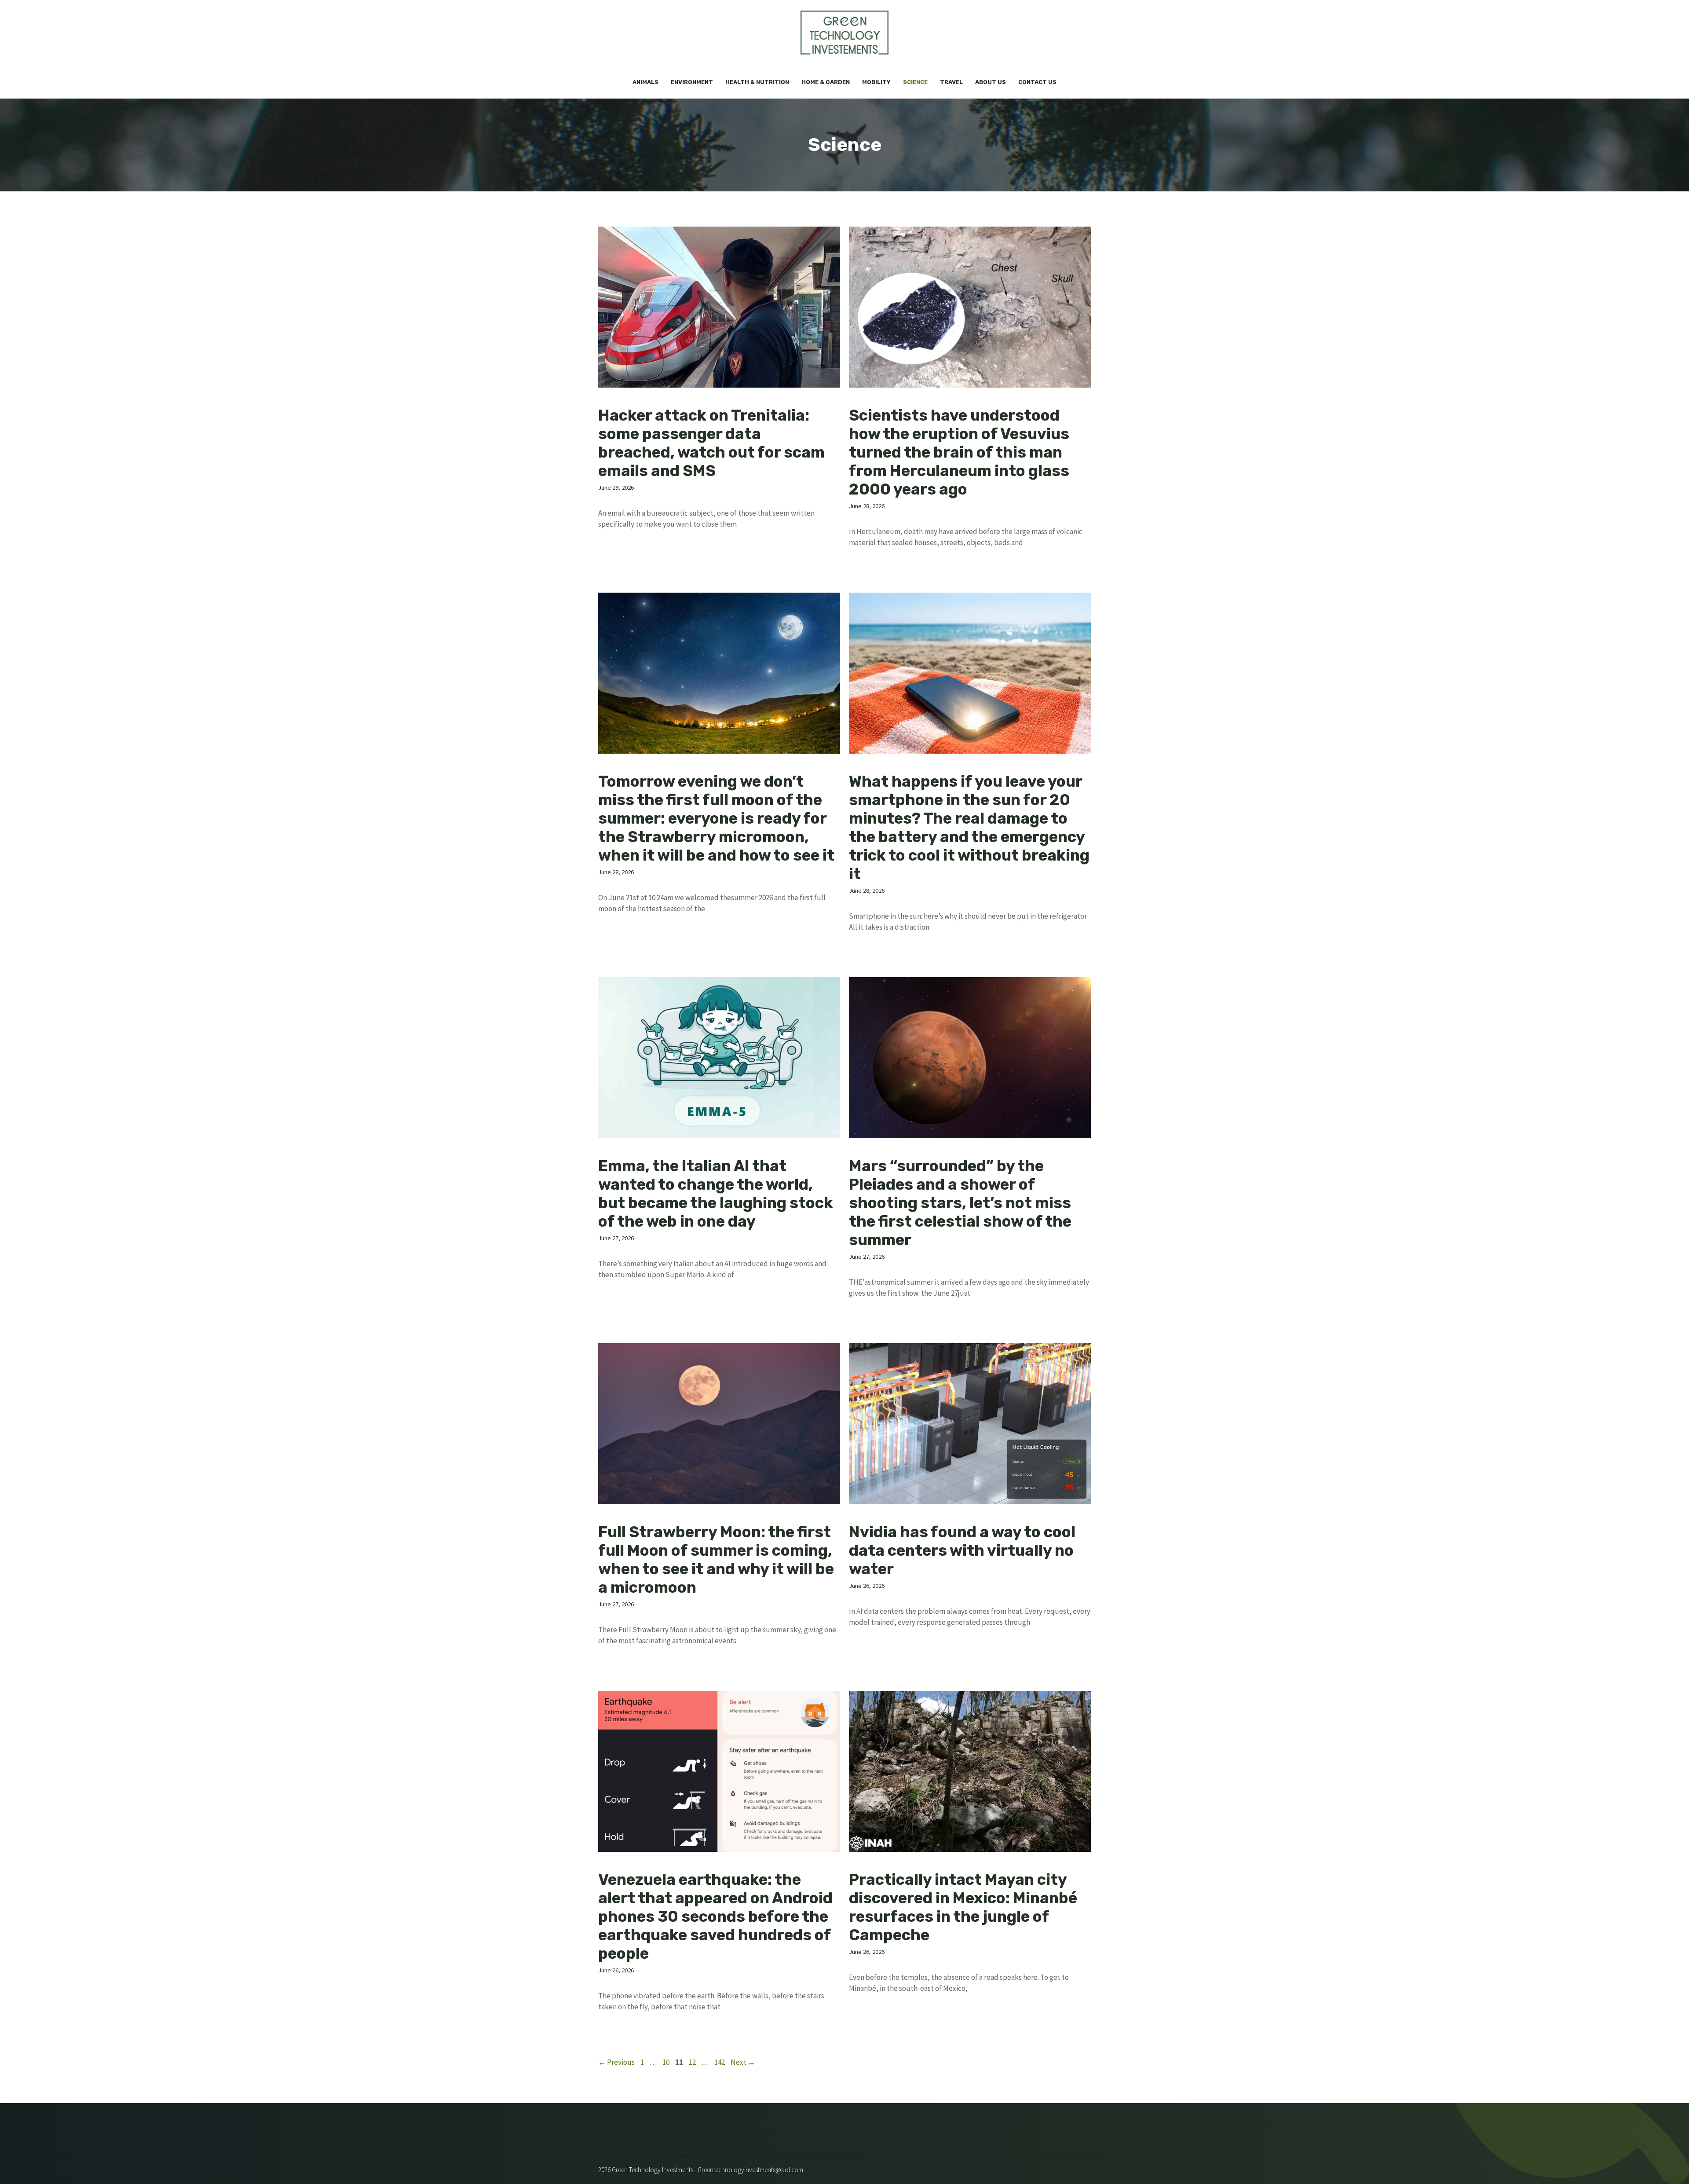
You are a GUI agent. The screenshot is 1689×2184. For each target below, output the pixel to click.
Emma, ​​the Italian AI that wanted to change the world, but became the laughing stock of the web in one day (716, 1194)
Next (743, 2062)
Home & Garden (826, 82)
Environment (692, 82)
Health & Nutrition (757, 82)
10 (667, 2062)
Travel (951, 82)
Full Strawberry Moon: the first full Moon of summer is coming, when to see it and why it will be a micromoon (716, 1560)
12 (693, 2062)
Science (915, 82)
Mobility (876, 82)
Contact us (1037, 82)
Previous (616, 2062)
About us (991, 82)
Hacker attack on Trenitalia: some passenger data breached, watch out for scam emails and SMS (711, 443)
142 (720, 2062)
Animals (645, 82)
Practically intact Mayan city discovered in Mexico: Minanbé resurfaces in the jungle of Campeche (963, 1907)
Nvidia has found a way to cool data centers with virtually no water (962, 1550)
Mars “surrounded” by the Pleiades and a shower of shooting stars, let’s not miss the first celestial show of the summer (960, 1203)
